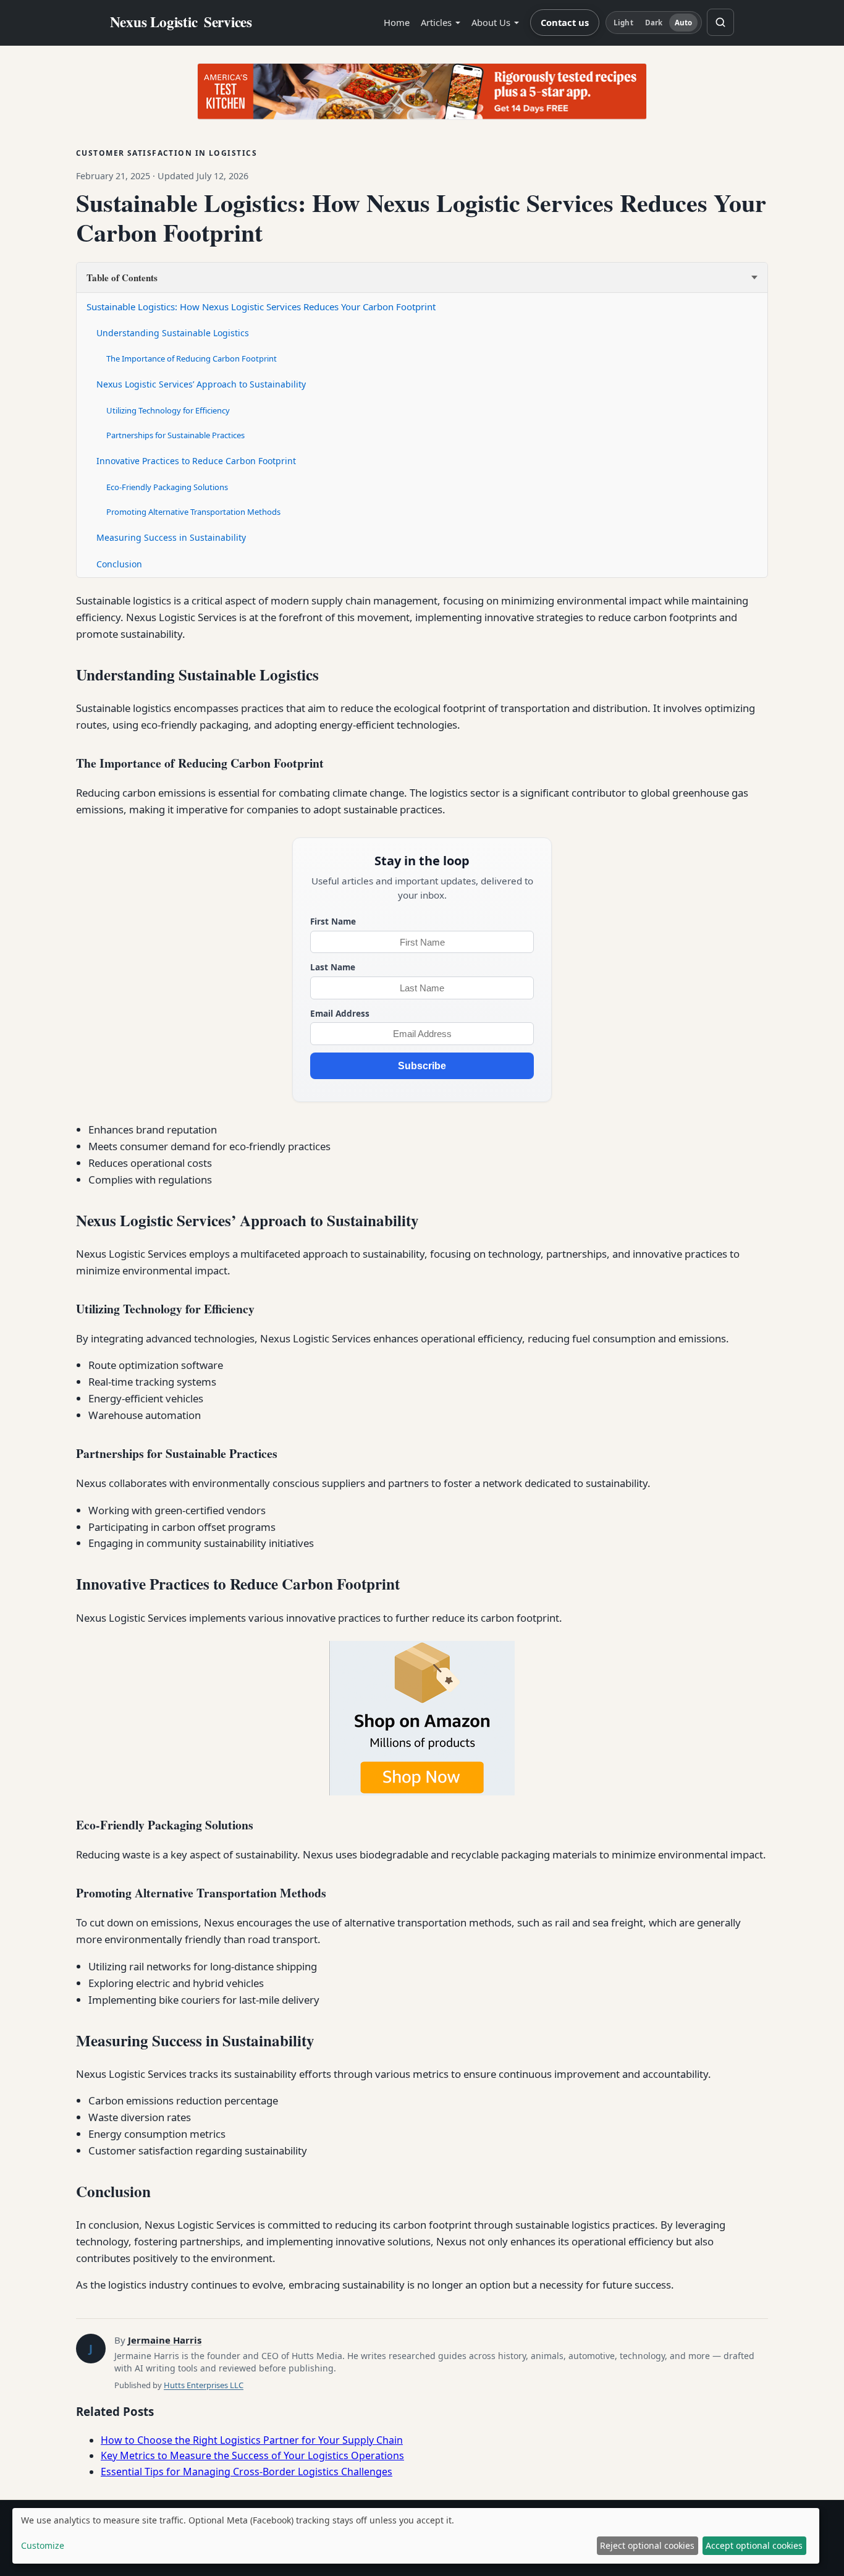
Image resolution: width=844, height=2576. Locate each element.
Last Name (333, 967)
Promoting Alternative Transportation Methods (193, 512)
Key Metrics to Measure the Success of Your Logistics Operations (252, 2455)
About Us (491, 22)
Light (623, 23)
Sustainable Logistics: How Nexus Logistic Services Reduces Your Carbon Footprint (261, 307)
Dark (654, 23)
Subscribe (422, 1066)
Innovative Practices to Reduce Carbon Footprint (196, 461)
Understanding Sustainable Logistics (173, 333)
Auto (683, 23)
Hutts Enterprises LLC (204, 2385)
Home (397, 22)
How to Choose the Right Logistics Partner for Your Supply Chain (252, 2440)
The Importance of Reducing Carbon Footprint (192, 358)
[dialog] (416, 2536)
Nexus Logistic (181, 22)
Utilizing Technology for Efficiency (168, 410)
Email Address (340, 1013)
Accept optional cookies (754, 2545)
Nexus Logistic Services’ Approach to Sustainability (201, 384)
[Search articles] (720, 22)
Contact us (565, 22)
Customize (43, 2545)
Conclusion (119, 564)
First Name (333, 921)
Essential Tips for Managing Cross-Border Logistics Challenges (247, 2472)
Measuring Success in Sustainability (171, 537)
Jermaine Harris (165, 2340)
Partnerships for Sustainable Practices (175, 435)
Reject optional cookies (647, 2545)
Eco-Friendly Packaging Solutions (167, 487)
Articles (436, 22)
